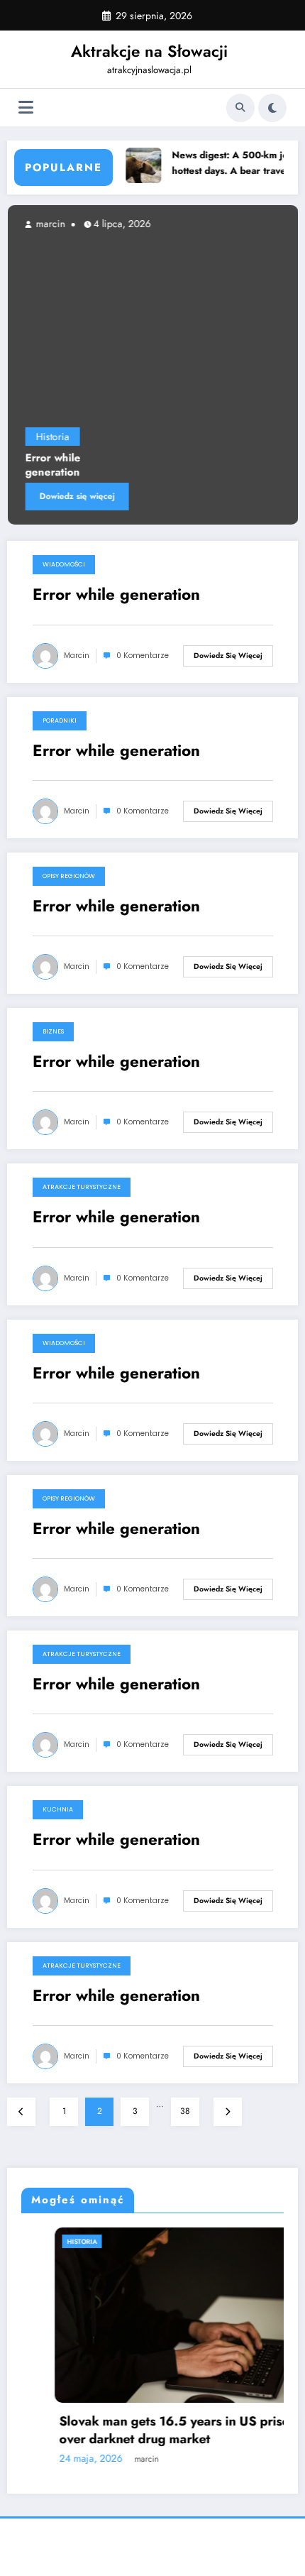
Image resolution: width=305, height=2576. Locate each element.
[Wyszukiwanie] (240, 108)
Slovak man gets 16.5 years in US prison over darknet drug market (144, 2430)
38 (185, 2111)
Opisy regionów (69, 876)
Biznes (53, 1031)
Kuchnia (58, 1809)
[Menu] (26, 108)
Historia (52, 437)
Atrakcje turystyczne (82, 1187)
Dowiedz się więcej (77, 496)
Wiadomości (64, 564)
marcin (49, 224)
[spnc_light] (272, 108)
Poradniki (60, 720)
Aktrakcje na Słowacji (149, 51)
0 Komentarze (143, 656)
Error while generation (52, 465)
